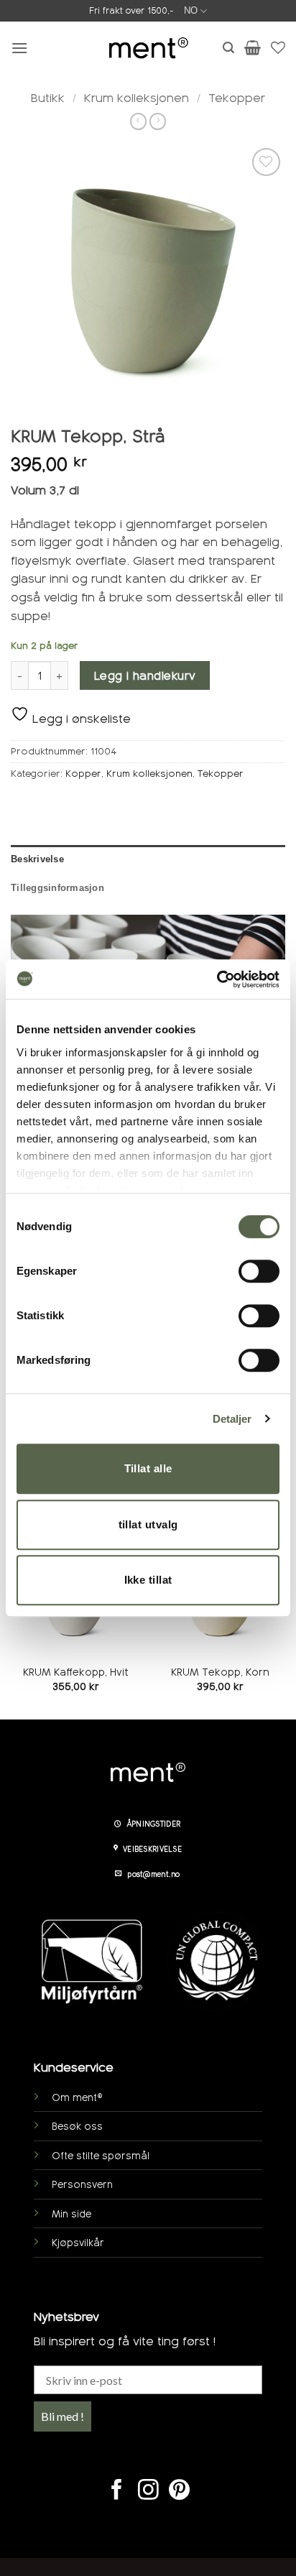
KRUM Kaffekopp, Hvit (76, 1672)
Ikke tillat (148, 1580)
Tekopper (237, 98)
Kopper (83, 774)
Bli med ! (63, 2416)
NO (191, 10)
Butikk (48, 98)
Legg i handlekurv (145, 676)
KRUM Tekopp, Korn (220, 1672)
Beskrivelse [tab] (37, 859)
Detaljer (232, 1419)
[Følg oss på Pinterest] (179, 2491)
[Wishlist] (278, 47)
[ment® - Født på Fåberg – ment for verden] (148, 48)
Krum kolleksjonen (137, 98)
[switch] (259, 1271)
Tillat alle (148, 1468)
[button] (19, 48)
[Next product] (138, 121)
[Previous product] (158, 121)
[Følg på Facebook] (117, 2491)
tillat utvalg (148, 1524)
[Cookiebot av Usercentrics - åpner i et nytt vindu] (217, 979)
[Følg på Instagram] (148, 2491)
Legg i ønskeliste (80, 719)
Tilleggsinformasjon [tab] (57, 888)
